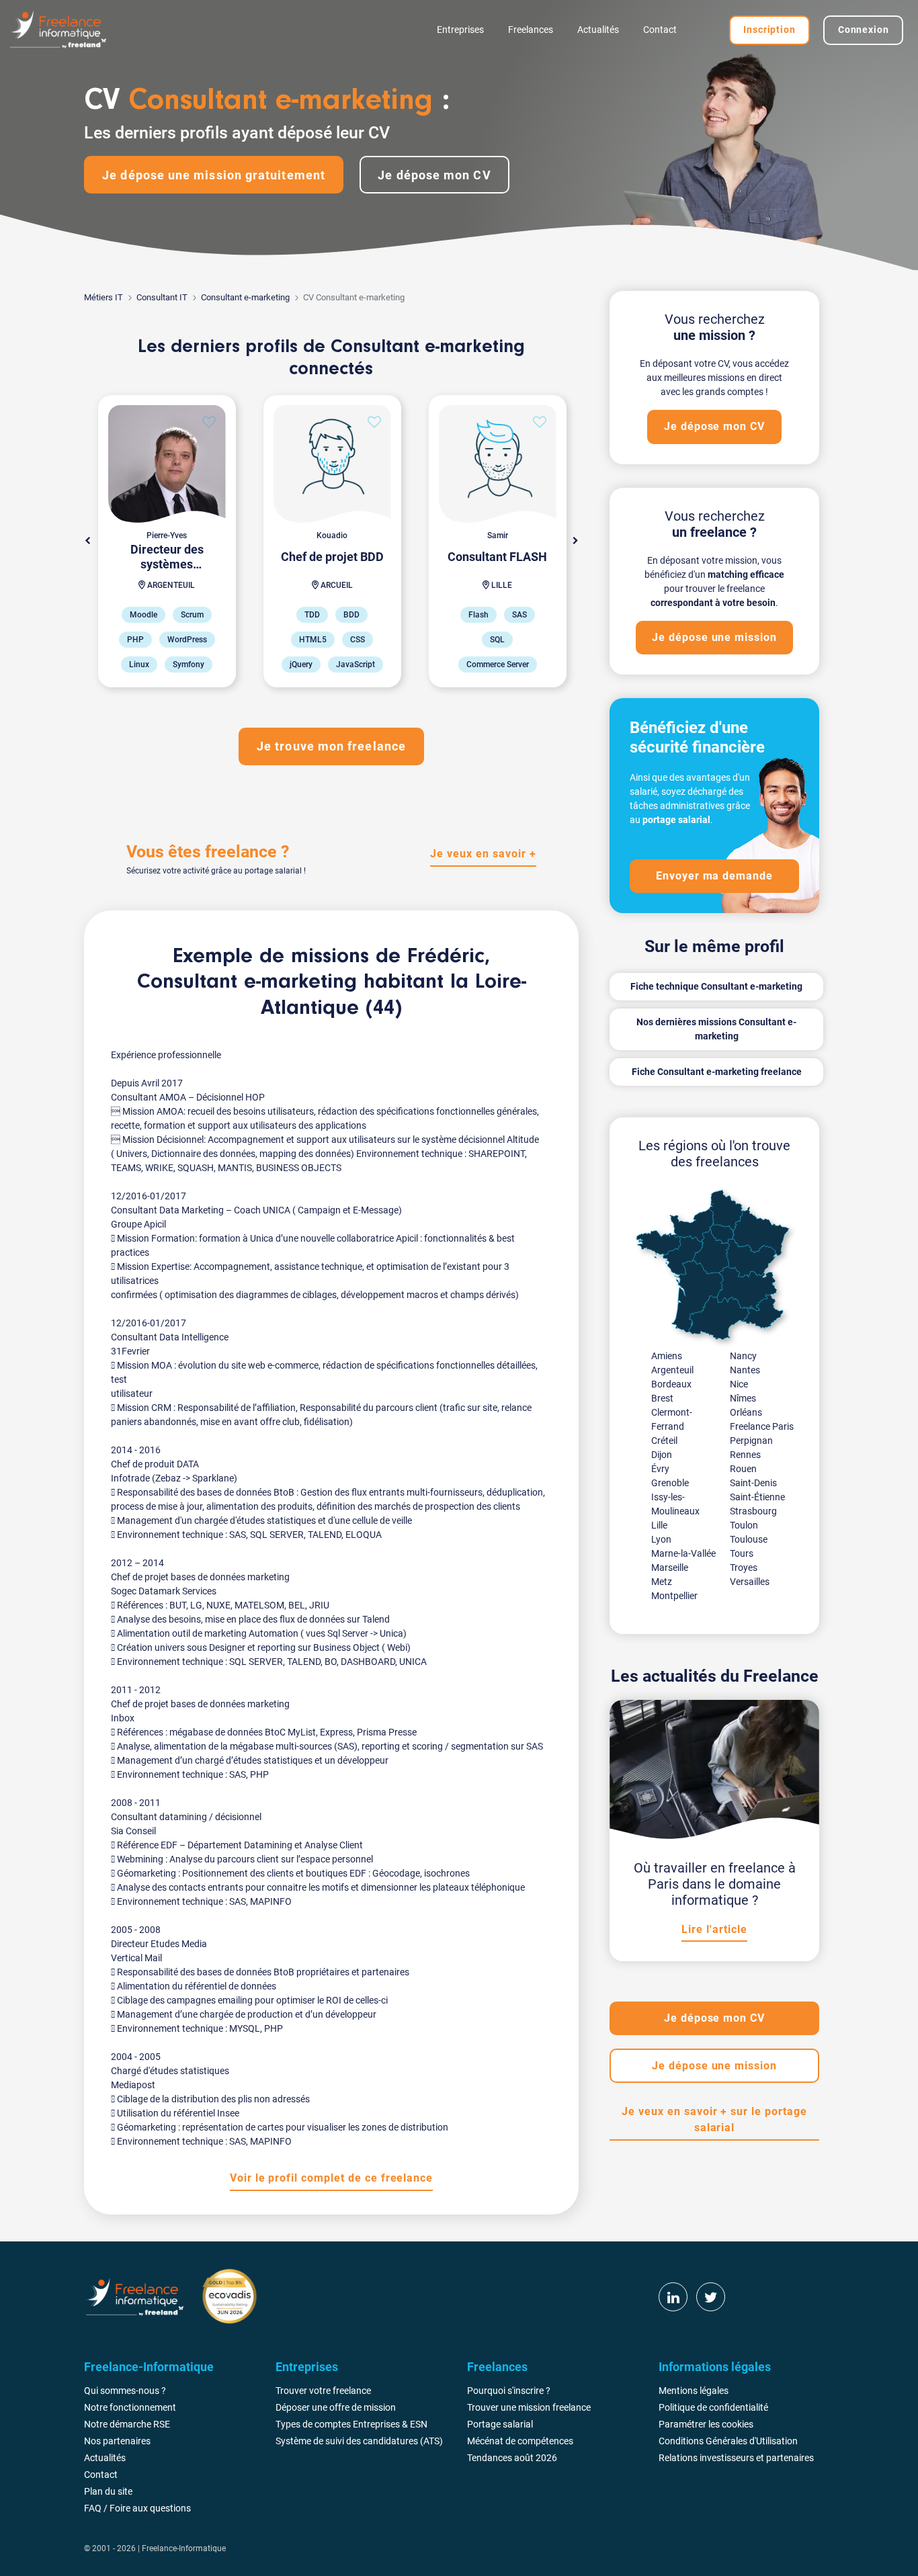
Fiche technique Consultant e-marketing (716, 986)
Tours (742, 1553)
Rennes (745, 1455)
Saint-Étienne (757, 1497)
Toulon (744, 1525)
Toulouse (749, 1539)
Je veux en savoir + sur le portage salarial (714, 2119)
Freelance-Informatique (184, 2548)
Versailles (750, 1582)
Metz (662, 1582)
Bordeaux (671, 1384)
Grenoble (670, 1483)
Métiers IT (103, 297)
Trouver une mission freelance (529, 2407)
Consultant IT (162, 297)
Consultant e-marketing (245, 297)
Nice (739, 1384)
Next (575, 541)
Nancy (743, 1356)
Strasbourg (753, 1511)
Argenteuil (672, 1370)
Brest (662, 1398)
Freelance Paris (762, 1426)
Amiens (667, 1356)
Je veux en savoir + (483, 854)
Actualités (598, 30)
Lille (659, 1525)
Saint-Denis (753, 1483)
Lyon (661, 1539)
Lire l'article (714, 1929)
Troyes (744, 1568)
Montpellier (674, 1596)
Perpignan (751, 1441)
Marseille (670, 1568)
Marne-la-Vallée (683, 1553)
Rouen (743, 1469)
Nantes (745, 1370)
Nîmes (743, 1398)
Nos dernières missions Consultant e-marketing (716, 1029)
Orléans (746, 1412)
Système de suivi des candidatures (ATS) (359, 2441)
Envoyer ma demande (714, 876)
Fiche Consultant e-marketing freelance (717, 1072)
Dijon (662, 1455)
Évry (660, 1469)
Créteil (664, 1441)
